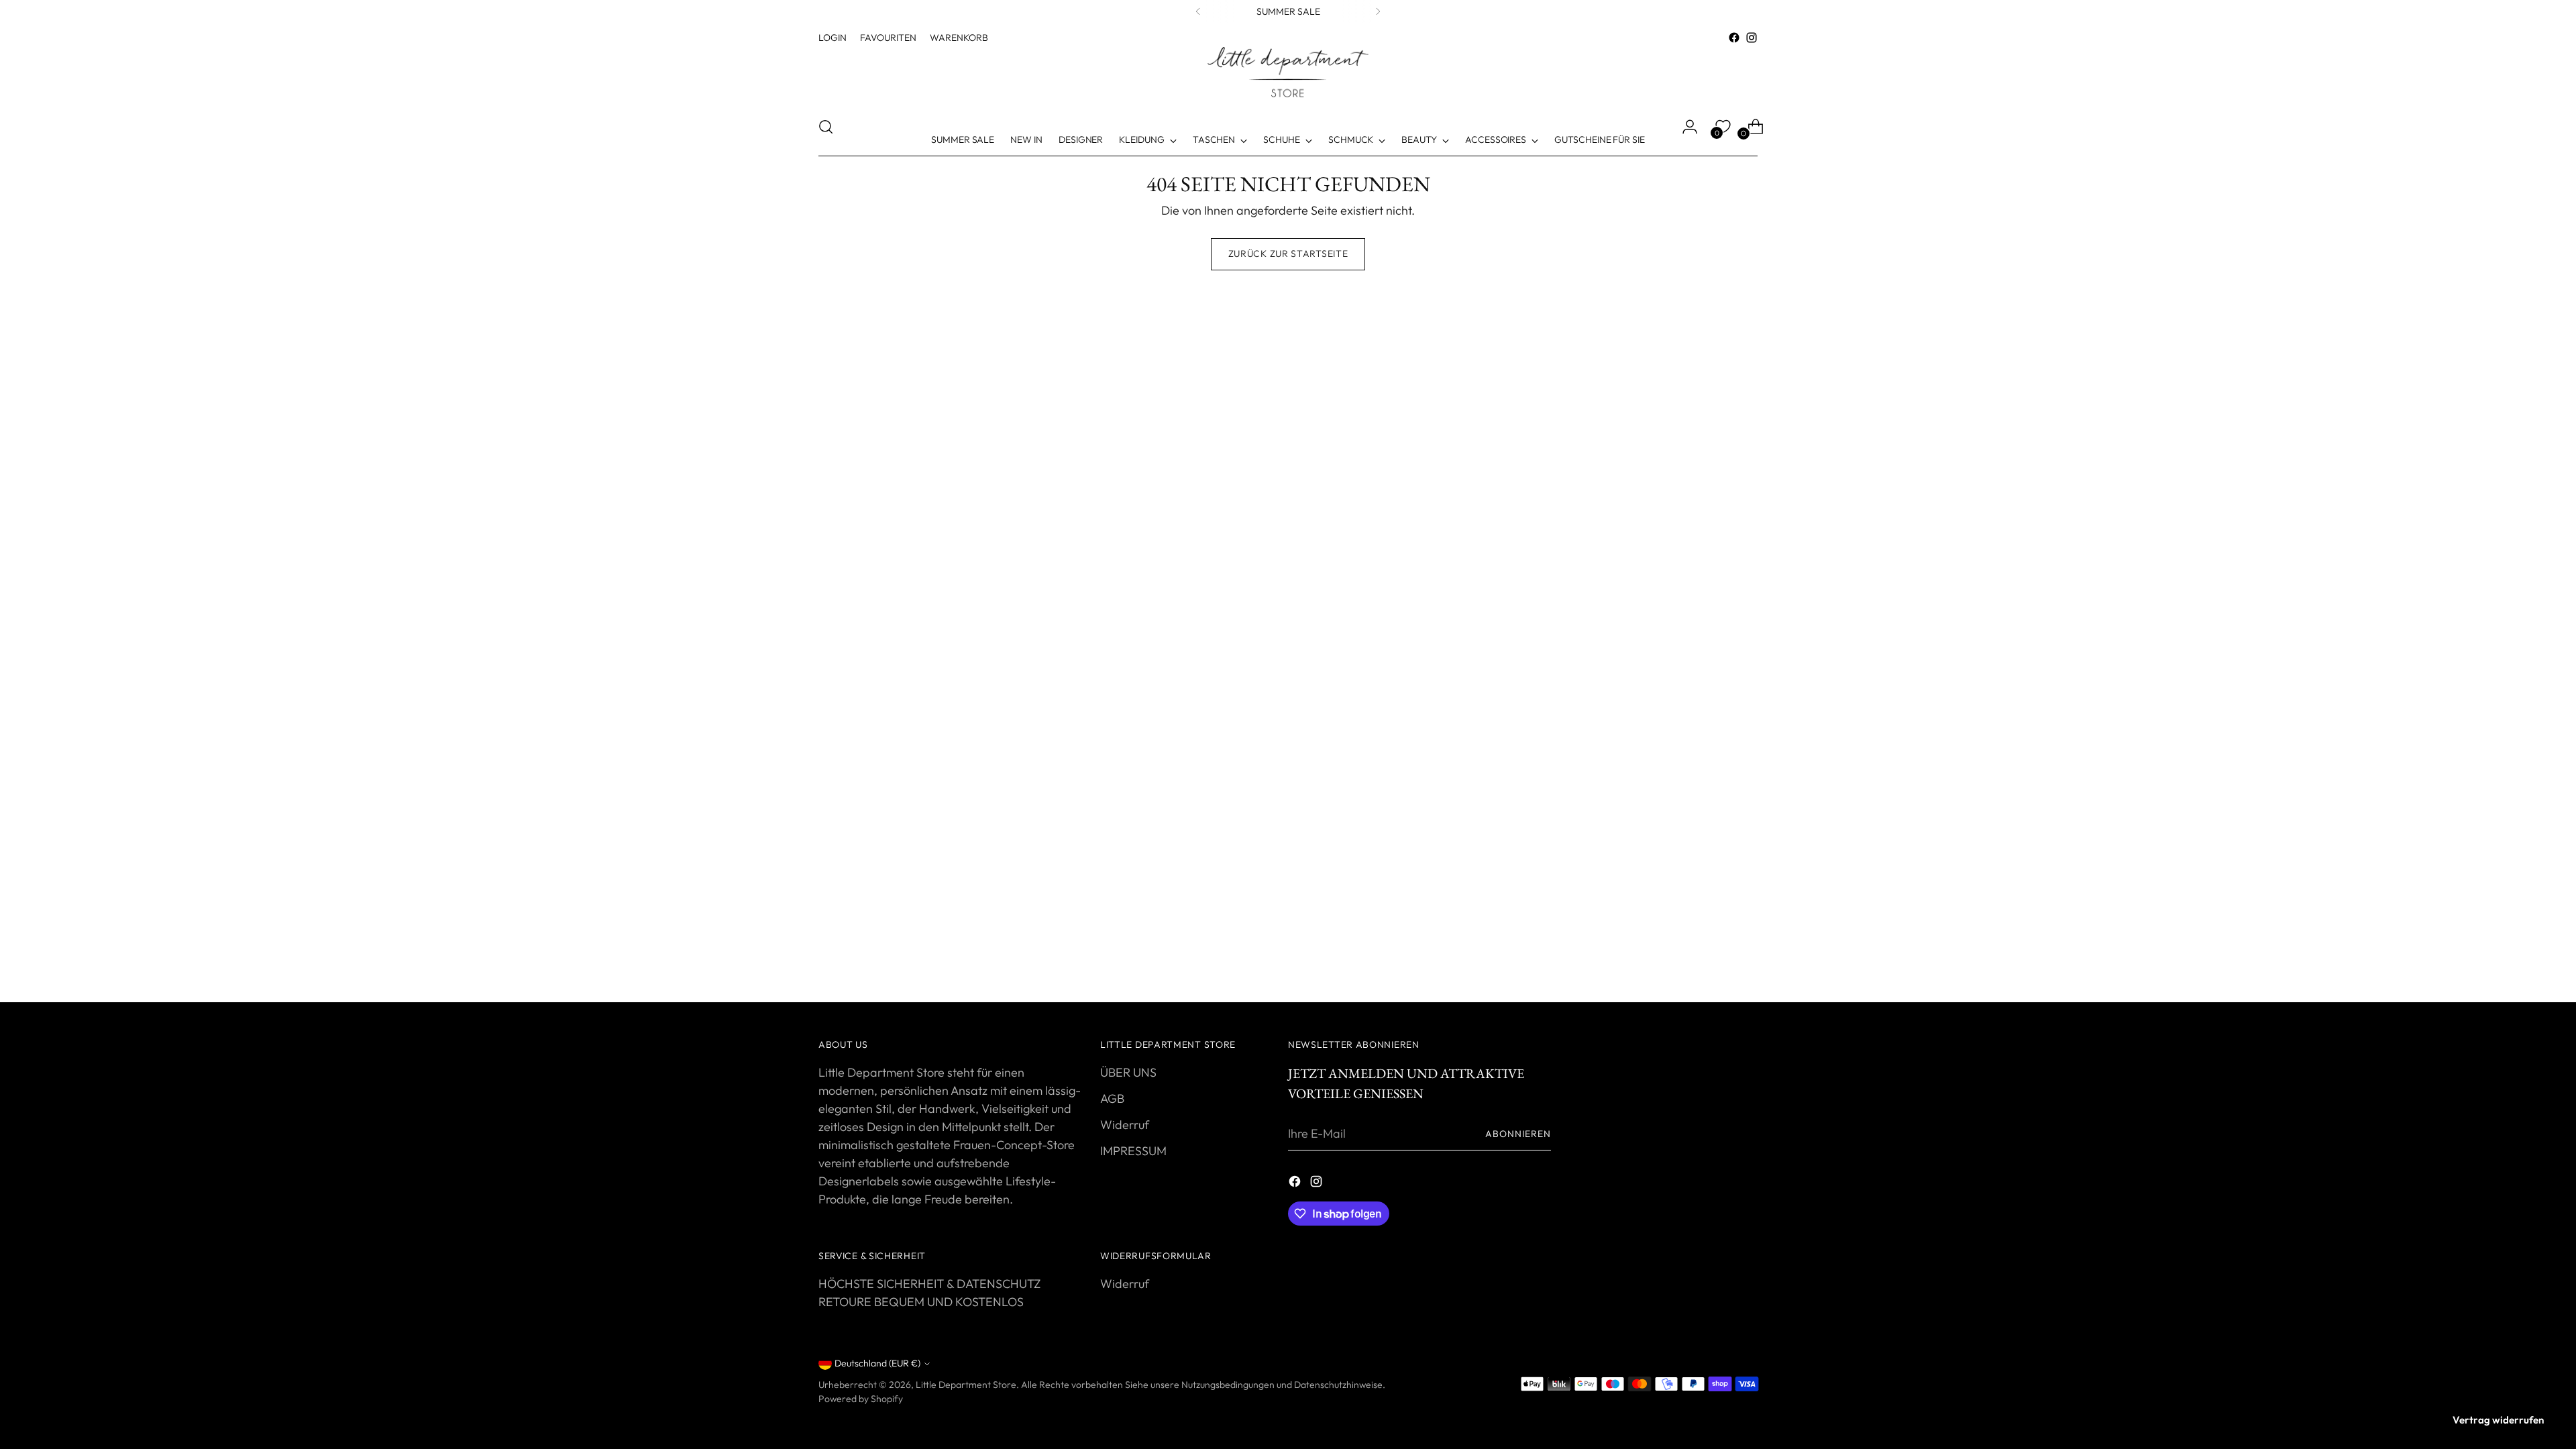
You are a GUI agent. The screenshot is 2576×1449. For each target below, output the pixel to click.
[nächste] (1378, 11)
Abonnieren (1518, 1134)
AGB (1112, 1098)
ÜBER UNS (1128, 1072)
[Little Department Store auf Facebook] (1734, 38)
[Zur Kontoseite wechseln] (1684, 127)
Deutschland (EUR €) (877, 1363)
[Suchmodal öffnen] (826, 127)
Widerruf (1125, 1125)
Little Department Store (966, 1385)
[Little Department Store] (1288, 72)
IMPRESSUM (1133, 1151)
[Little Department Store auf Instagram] (1752, 38)
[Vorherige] (1198, 11)
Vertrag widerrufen (2498, 1420)
